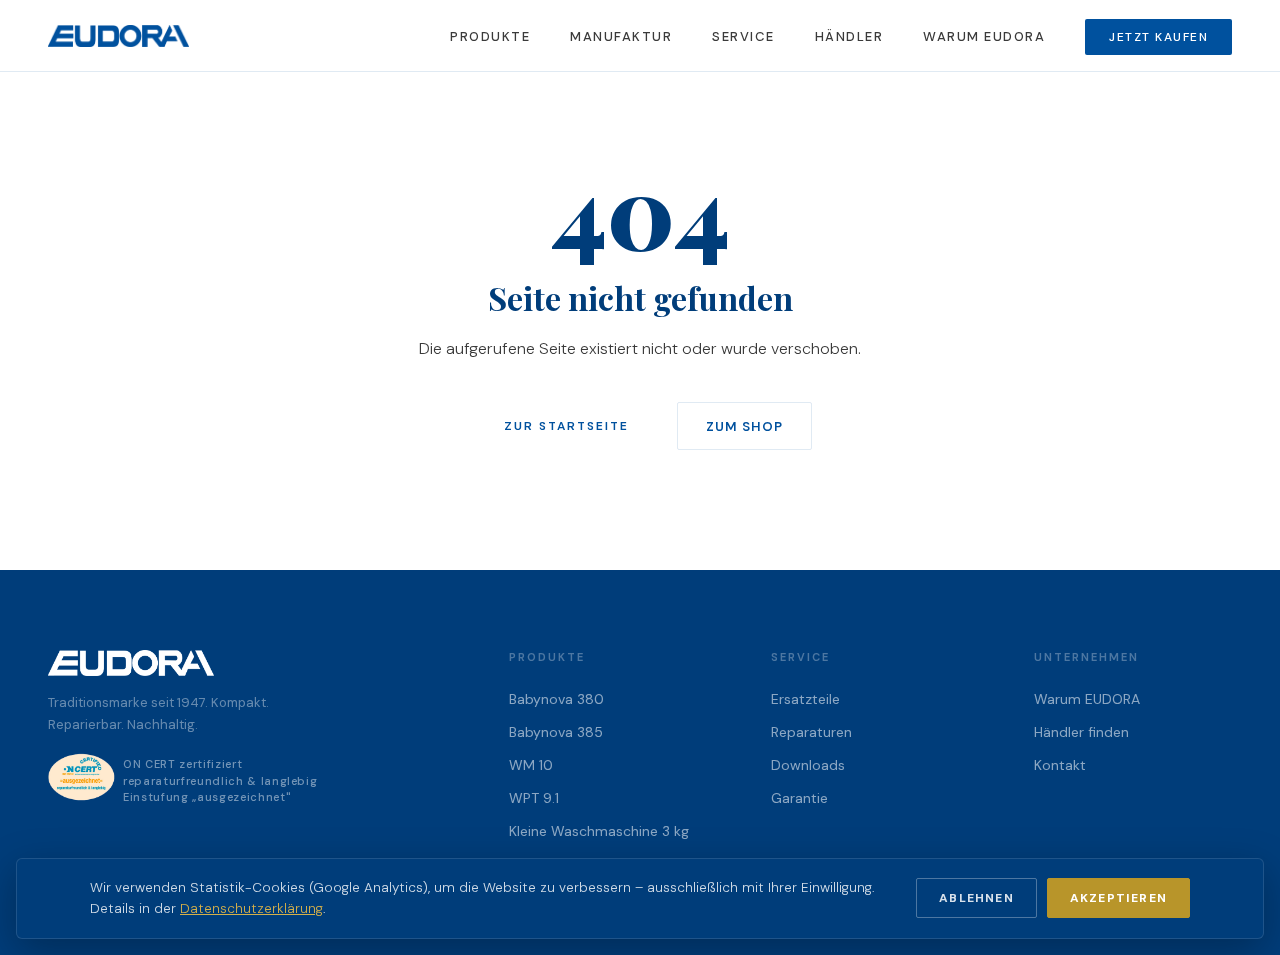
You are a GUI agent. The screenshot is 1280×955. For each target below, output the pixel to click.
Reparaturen (811, 732)
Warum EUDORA (984, 36)
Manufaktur (621, 36)
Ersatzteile (805, 699)
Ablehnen (976, 898)
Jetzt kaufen (1158, 37)
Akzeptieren (1118, 898)
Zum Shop (744, 426)
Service (743, 36)
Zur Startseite (566, 426)
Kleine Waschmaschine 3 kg (599, 831)
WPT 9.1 (534, 798)
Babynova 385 (556, 732)
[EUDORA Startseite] (118, 36)
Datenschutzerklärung (251, 908)
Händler (849, 36)
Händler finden (1081, 732)
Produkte (490, 36)
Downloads (808, 765)
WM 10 (531, 765)
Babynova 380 (556, 699)
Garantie (799, 798)
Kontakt (1060, 765)
